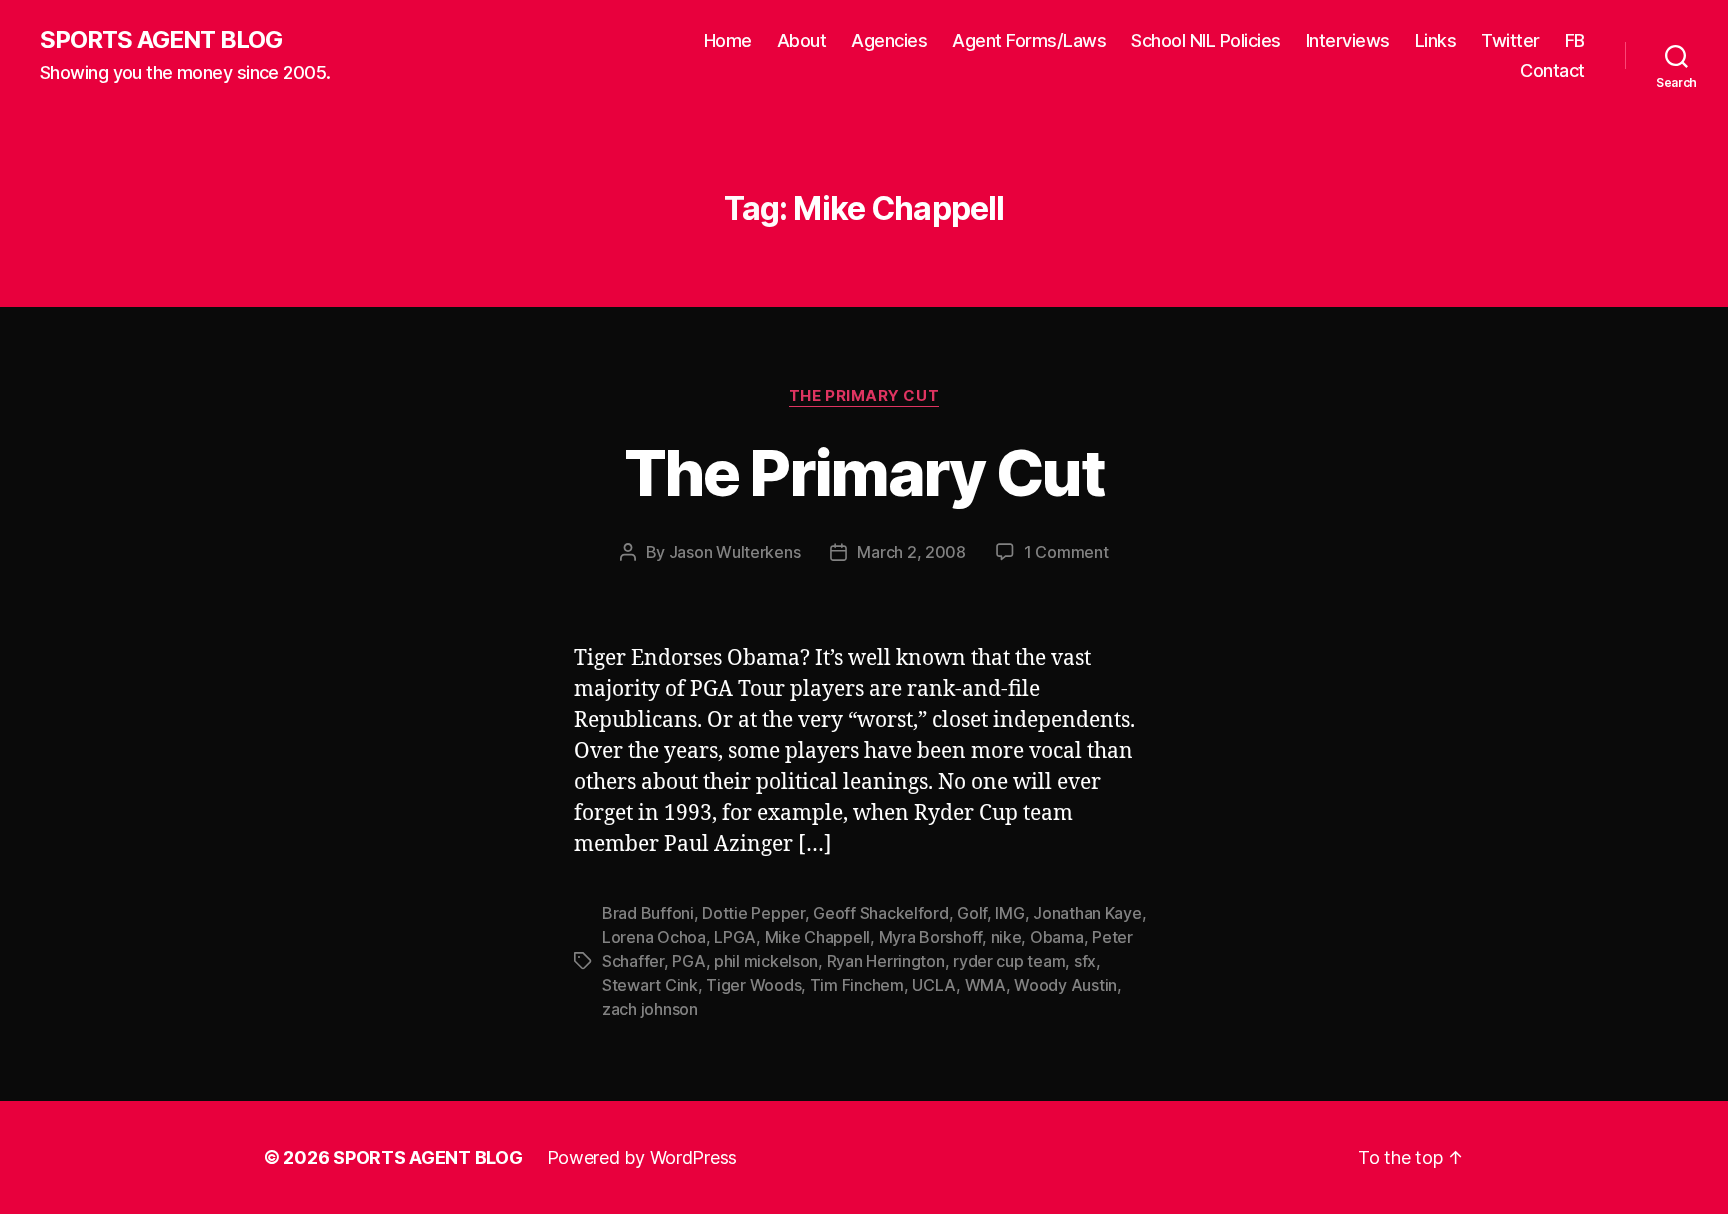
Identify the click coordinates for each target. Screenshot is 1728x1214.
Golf (972, 913)
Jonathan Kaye (1087, 913)
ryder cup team (1009, 961)
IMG (1009, 913)
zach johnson (650, 1009)
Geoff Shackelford (880, 913)
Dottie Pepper (753, 913)
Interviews (1348, 40)
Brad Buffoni (648, 913)
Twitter (1510, 40)
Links (1436, 40)
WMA (985, 985)
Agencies (889, 40)
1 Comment (1066, 552)
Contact (1552, 70)
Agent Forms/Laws (1029, 40)
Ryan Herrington (886, 961)
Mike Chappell (818, 937)
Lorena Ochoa (654, 937)
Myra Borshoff (931, 937)
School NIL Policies (1206, 40)
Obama (1057, 937)
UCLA (934, 985)
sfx (1085, 961)
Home (728, 40)
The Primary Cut (864, 396)
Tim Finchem (857, 985)
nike (1006, 937)
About (802, 40)
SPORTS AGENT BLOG (161, 40)
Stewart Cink (650, 985)
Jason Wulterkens (735, 552)
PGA (688, 961)
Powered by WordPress (642, 1157)
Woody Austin (1065, 985)
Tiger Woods (753, 985)
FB (1575, 40)
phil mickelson (766, 961)
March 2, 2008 (911, 552)
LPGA (735, 937)
